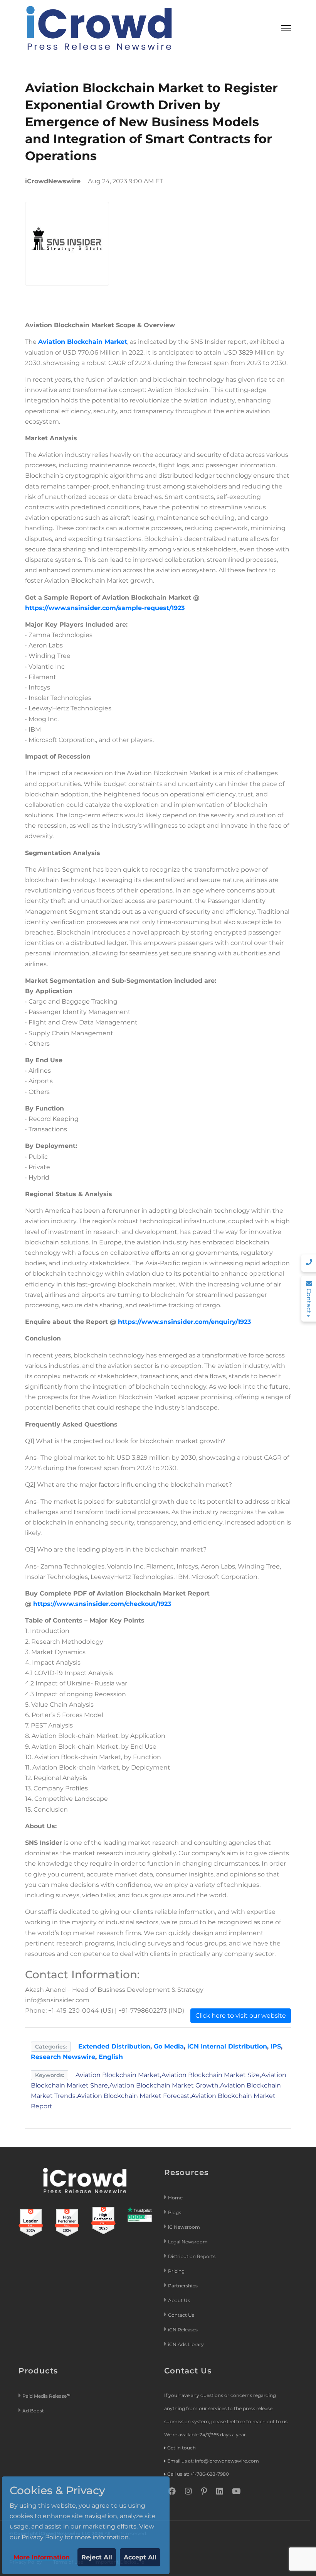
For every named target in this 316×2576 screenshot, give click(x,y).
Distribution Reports (192, 2256)
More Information (42, 2557)
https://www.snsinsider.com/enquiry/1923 (184, 1322)
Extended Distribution (114, 2046)
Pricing (177, 2271)
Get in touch (182, 2448)
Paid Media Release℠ (46, 2396)
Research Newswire (63, 2057)
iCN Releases (183, 2330)
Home (175, 2198)
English (111, 2057)
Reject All (97, 2557)
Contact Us (181, 2315)
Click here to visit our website (241, 2016)
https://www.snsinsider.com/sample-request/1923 (105, 608)
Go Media (169, 2046)
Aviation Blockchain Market (83, 342)
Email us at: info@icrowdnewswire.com (213, 2461)
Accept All (140, 2557)
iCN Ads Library (186, 2344)
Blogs (175, 2212)
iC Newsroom (185, 2227)
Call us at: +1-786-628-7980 (198, 2474)
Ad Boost (33, 2411)
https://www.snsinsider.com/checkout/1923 (102, 1604)
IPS (276, 2046)
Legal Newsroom (188, 2242)
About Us (179, 2300)
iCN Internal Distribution (227, 2046)
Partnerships (183, 2286)
